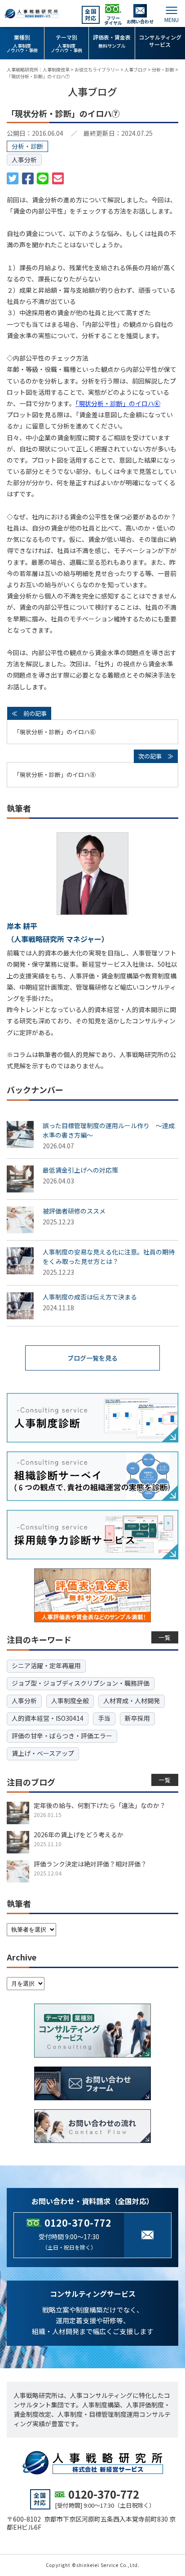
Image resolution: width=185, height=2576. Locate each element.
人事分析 (24, 160)
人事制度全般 (70, 1701)
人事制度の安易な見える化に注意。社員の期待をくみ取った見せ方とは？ (109, 1257)
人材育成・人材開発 (132, 1701)
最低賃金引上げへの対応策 (80, 1170)
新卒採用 (137, 1718)
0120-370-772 (78, 2223)
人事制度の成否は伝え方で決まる (90, 1297)
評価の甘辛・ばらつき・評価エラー (62, 1736)
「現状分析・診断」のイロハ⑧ (55, 775)
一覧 (165, 1637)
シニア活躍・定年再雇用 (46, 1665)
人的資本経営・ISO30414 (48, 1718)
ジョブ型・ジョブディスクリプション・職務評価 (81, 1683)
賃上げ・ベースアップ (43, 1753)
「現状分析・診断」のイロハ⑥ (118, 403)
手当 (104, 1718)
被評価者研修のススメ (74, 1211)
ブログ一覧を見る (92, 1358)
